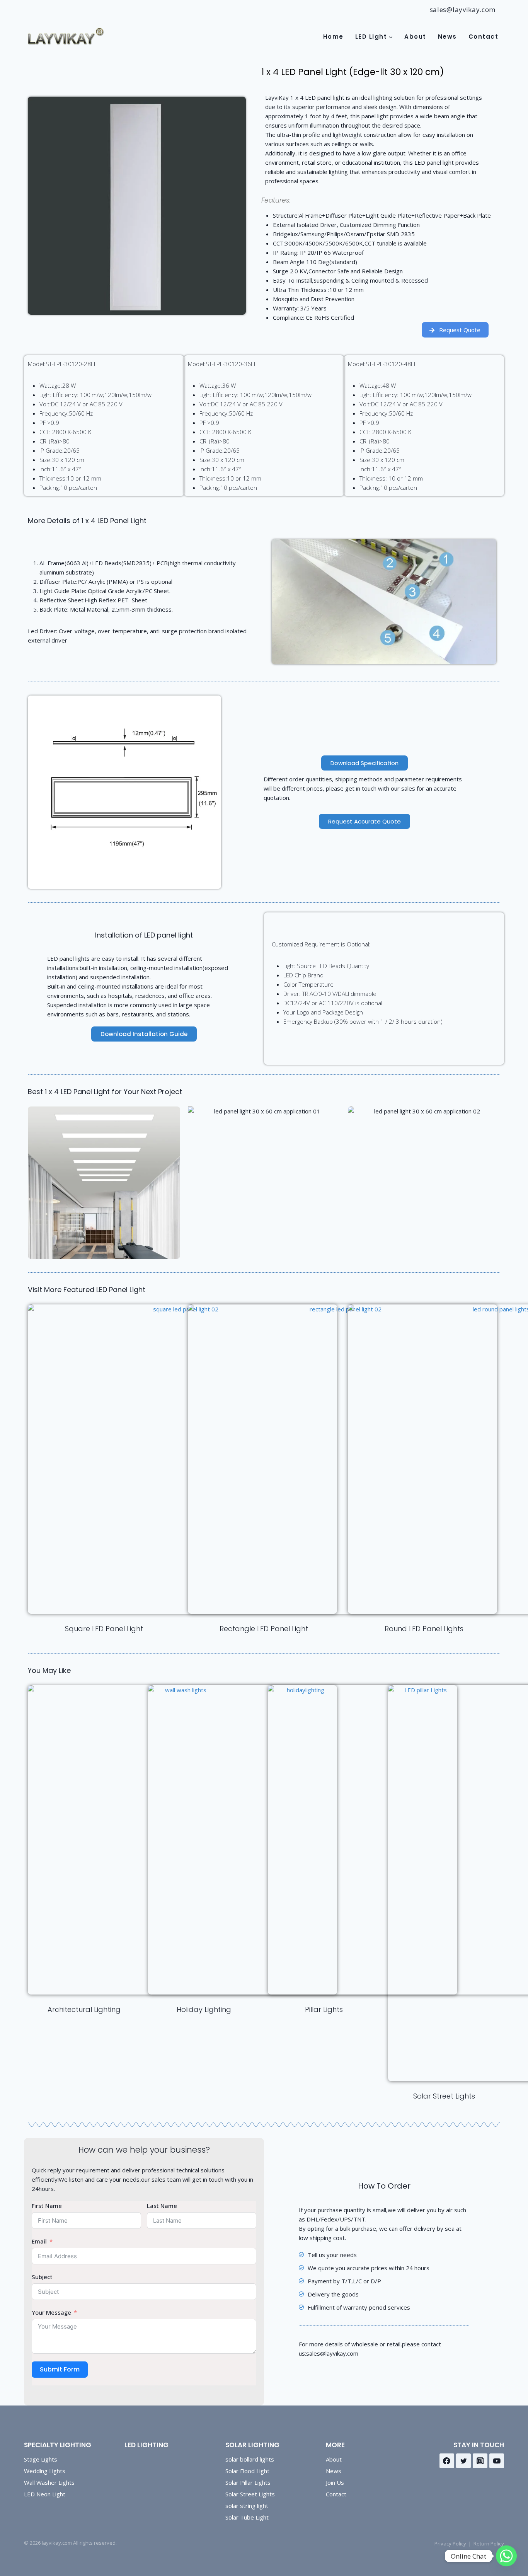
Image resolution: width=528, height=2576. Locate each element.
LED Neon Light (45, 2494)
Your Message (51, 2312)
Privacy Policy (450, 2544)
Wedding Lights (45, 2471)
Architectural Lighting (84, 2009)
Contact (484, 37)
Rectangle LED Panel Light (264, 1629)
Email (39, 2241)
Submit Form (60, 2369)
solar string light (247, 2506)
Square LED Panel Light (104, 1629)
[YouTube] (497, 2461)
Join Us (335, 2482)
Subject (42, 2277)
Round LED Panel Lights (424, 1629)
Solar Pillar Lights (248, 2482)
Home (333, 37)
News (447, 37)
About (415, 37)
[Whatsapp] (506, 2556)
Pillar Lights (324, 2009)
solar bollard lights (250, 2459)
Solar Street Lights (444, 2096)
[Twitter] (463, 2461)
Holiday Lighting (204, 2009)
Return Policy (489, 2544)
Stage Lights (41, 2459)
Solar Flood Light (247, 2471)
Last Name (162, 2206)
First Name (47, 2206)
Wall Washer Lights (49, 2482)
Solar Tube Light (247, 2517)
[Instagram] (480, 2461)
